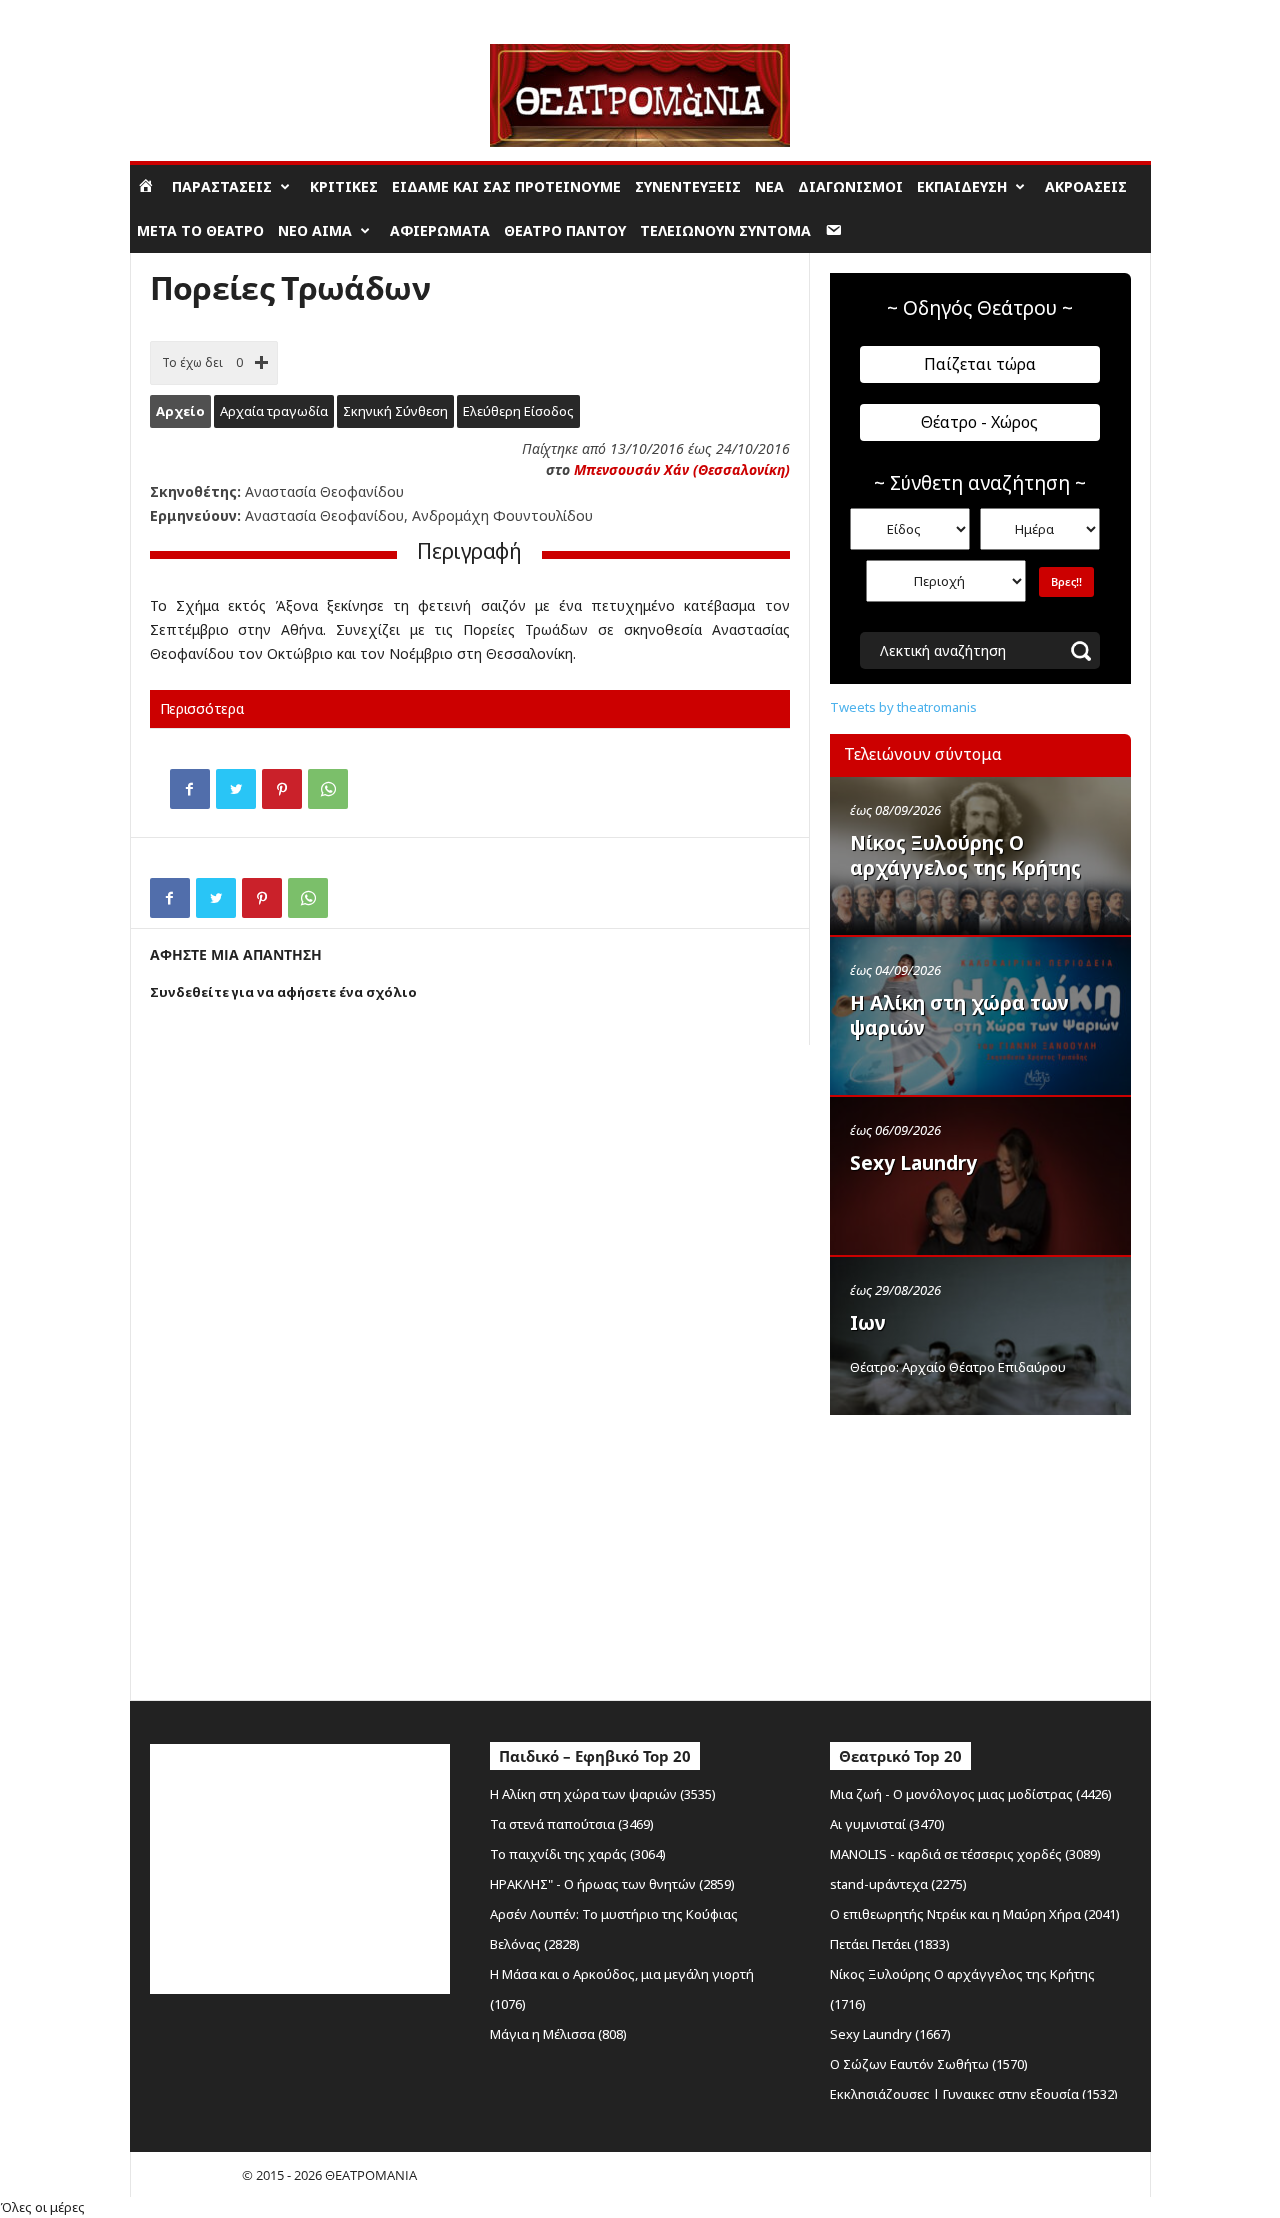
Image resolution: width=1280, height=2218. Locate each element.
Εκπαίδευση (962, 186)
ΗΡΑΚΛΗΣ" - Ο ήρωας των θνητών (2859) (612, 1884)
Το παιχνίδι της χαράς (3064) (578, 1854)
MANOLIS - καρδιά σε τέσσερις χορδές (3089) (965, 1854)
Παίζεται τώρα (980, 364)
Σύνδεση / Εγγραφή (186, 14)
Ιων (868, 1323)
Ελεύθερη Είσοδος (518, 411)
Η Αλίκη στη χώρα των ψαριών (959, 1015)
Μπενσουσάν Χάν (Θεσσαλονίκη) (682, 469)
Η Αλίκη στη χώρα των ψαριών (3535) (603, 1794)
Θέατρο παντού (565, 230)
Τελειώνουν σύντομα (725, 230)
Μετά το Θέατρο (200, 230)
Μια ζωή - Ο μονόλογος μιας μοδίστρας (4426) (971, 1794)
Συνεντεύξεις (688, 186)
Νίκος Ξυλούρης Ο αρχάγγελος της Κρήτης (965, 855)
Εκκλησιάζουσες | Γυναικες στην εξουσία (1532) (974, 2094)
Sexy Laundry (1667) (890, 2034)
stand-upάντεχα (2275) (898, 1884)
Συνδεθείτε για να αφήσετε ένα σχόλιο (283, 992)
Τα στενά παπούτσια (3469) (572, 1824)
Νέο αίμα (315, 230)
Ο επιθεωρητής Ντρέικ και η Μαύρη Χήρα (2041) (975, 1914)
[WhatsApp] (328, 789)
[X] (236, 789)
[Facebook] (190, 789)
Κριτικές (344, 186)
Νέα (769, 186)
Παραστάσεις (222, 186)
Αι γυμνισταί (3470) (887, 1824)
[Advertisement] (980, 1553)
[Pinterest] (282, 789)
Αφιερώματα (440, 230)
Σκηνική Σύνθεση (395, 411)
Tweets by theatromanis (903, 707)
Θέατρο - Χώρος (979, 422)
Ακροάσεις (1086, 186)
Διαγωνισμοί (850, 186)
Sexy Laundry (913, 1163)
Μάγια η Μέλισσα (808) (558, 2034)
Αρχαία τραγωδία (274, 411)
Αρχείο (180, 411)
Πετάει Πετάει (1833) (890, 1944)
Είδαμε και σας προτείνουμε (506, 186)
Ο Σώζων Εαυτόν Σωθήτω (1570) (929, 2064)
